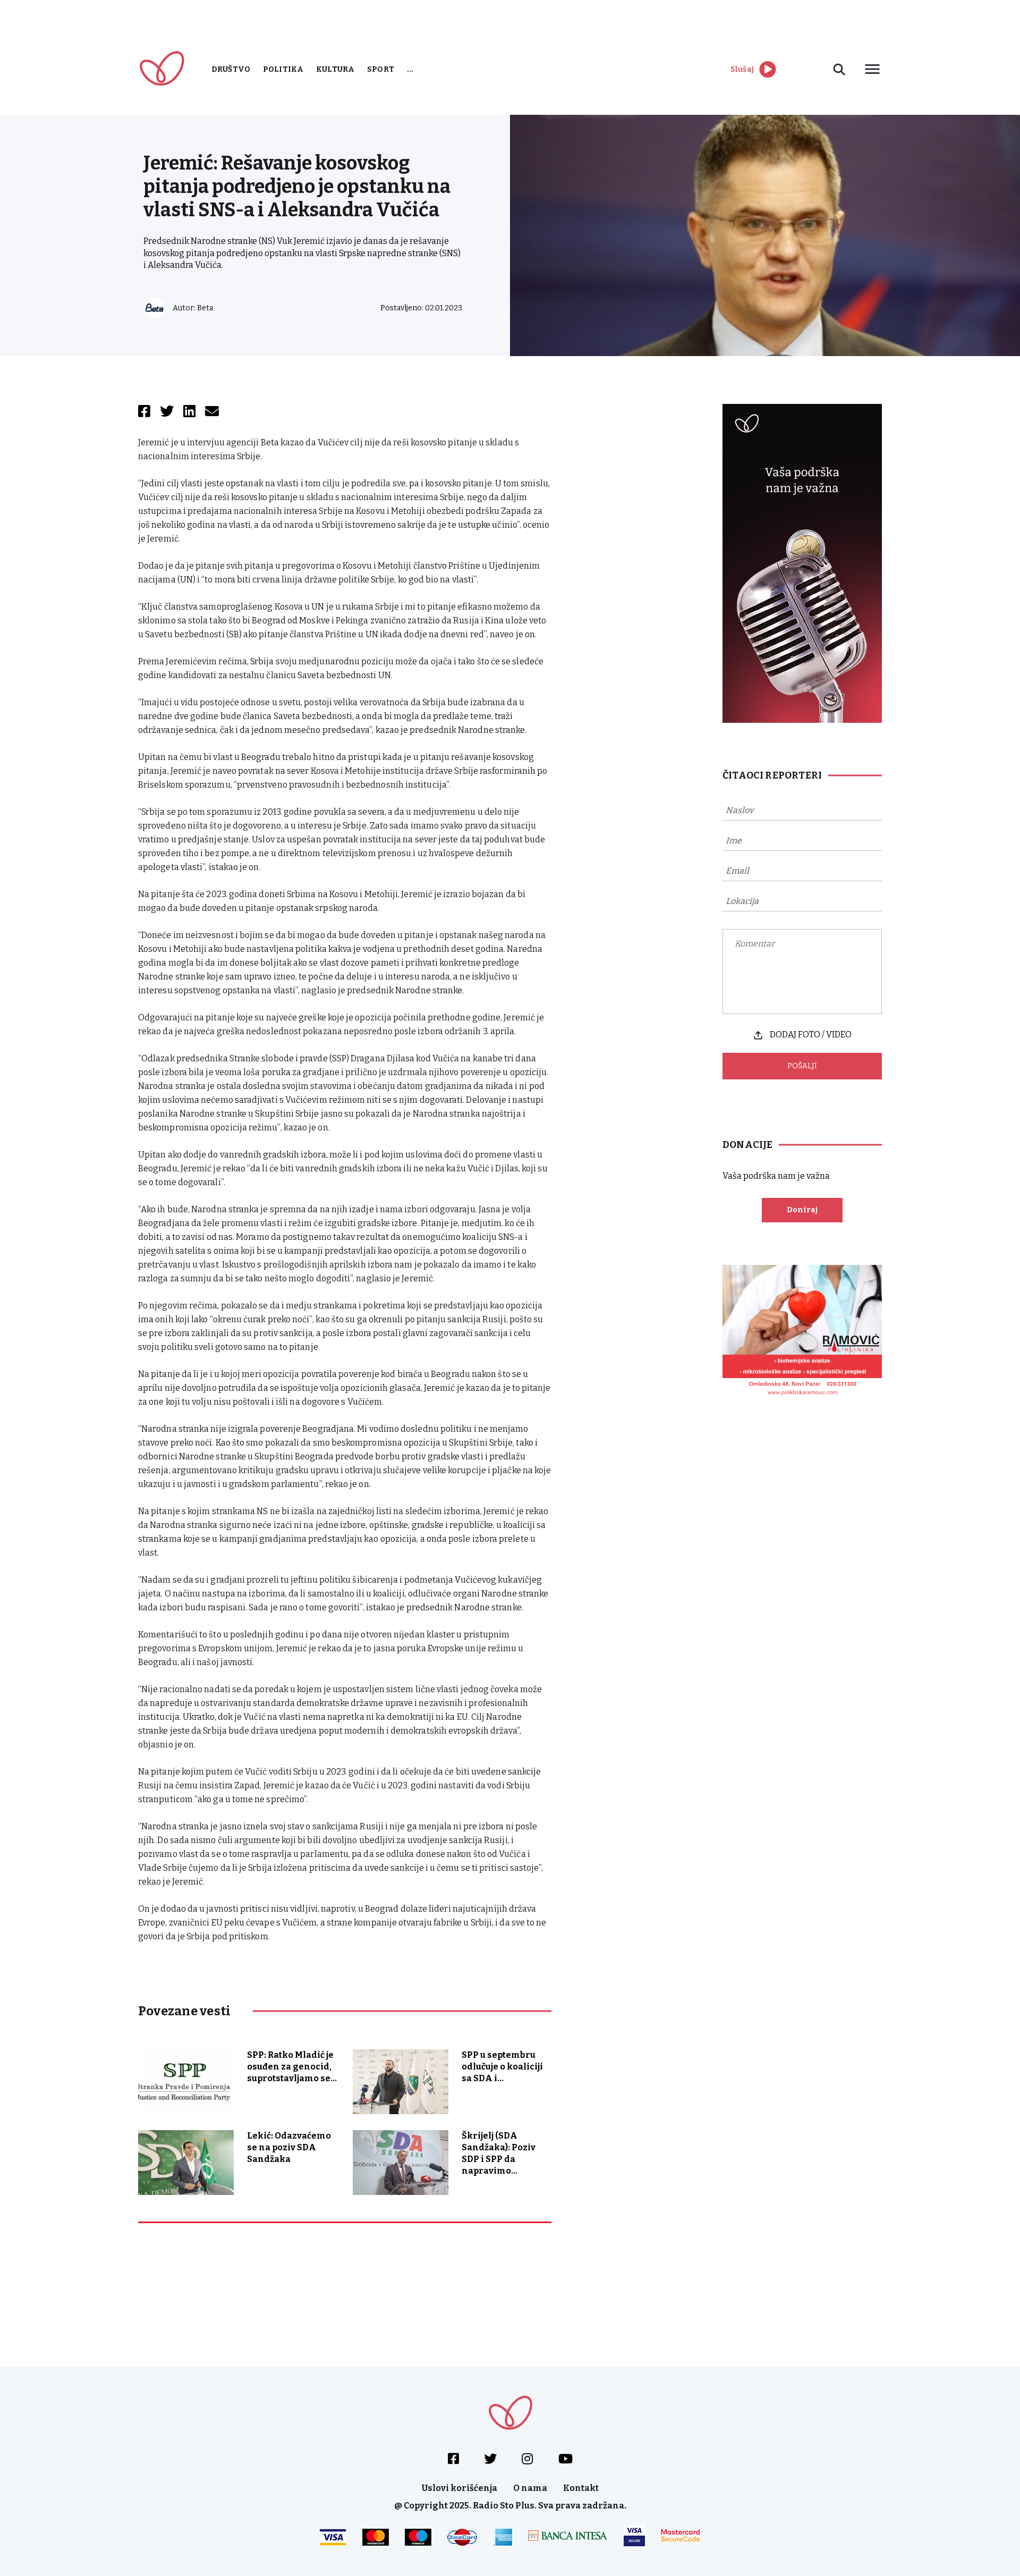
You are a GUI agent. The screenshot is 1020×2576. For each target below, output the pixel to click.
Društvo (231, 69)
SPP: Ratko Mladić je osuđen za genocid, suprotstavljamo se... (292, 2067)
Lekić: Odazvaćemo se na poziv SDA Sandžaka (289, 2147)
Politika (283, 69)
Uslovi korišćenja (460, 2488)
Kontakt (581, 2488)
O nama (530, 2488)
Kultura (335, 69)
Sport (381, 69)
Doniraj (802, 1210)
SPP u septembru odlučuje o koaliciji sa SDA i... (502, 2067)
